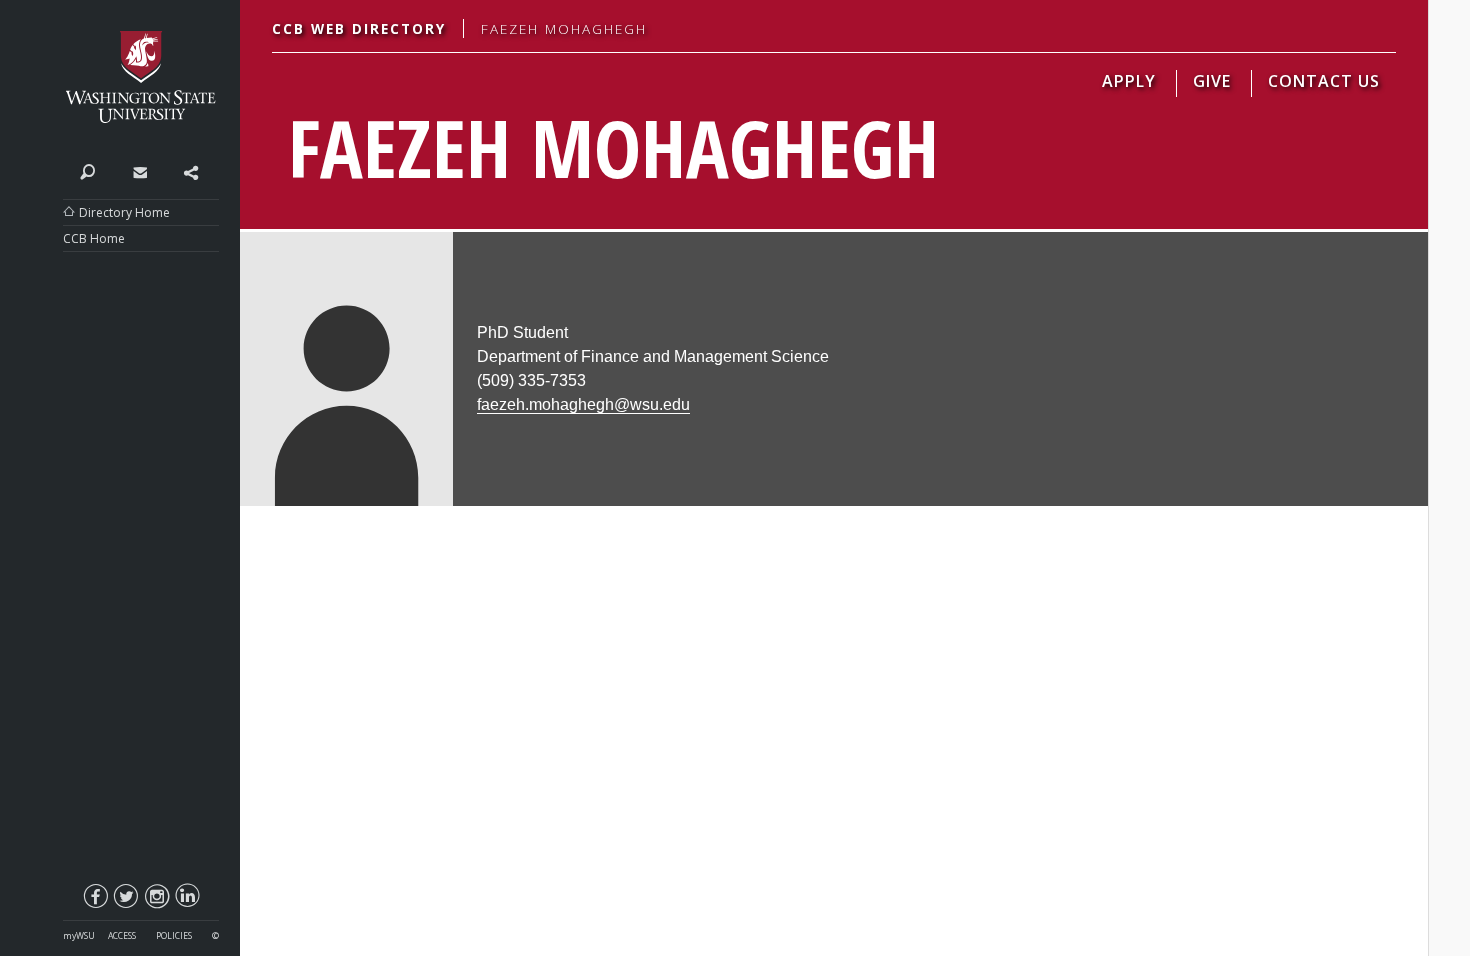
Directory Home (124, 212)
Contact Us (1324, 81)
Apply (1129, 81)
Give (1212, 81)
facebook (95, 900)
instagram (156, 900)
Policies (174, 936)
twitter (125, 900)
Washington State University (141, 77)
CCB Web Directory (359, 28)
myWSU (79, 936)
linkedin (187, 900)
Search (88, 171)
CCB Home (94, 238)
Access (122, 936)
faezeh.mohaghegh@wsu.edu (583, 404)
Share (190, 171)
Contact (139, 171)
